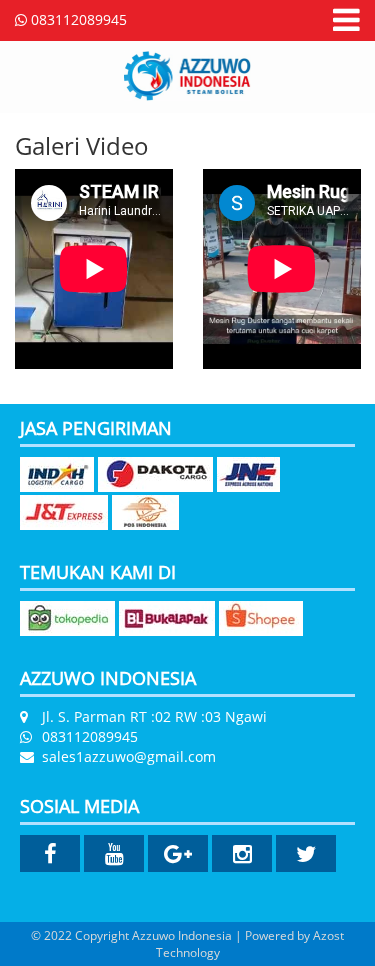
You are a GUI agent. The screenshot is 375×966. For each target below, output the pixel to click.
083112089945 (77, 19)
